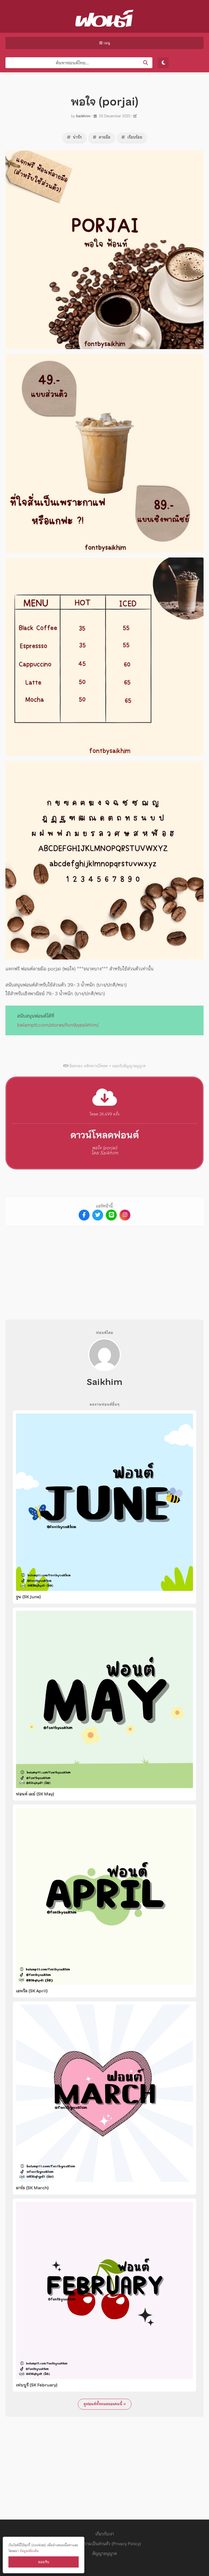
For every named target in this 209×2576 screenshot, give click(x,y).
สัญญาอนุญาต (105, 2553)
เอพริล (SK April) (32, 1991)
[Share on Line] (111, 1215)
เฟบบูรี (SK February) (37, 2385)
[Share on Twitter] (98, 1215)
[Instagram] (125, 1215)
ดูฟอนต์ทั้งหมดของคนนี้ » (105, 2404)
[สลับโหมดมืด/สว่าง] (163, 63)
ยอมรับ (44, 2562)
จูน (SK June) (28, 1597)
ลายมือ (104, 137)
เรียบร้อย (134, 137)
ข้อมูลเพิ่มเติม (29, 2551)
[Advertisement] (104, 1268)
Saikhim (83, 116)
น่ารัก (77, 137)
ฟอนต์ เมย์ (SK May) (35, 1794)
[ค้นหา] (146, 63)
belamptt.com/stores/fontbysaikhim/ (58, 1025)
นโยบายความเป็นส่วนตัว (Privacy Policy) (104, 2544)
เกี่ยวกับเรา (105, 2534)
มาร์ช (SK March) (32, 2188)
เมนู (106, 43)
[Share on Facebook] (84, 1215)
